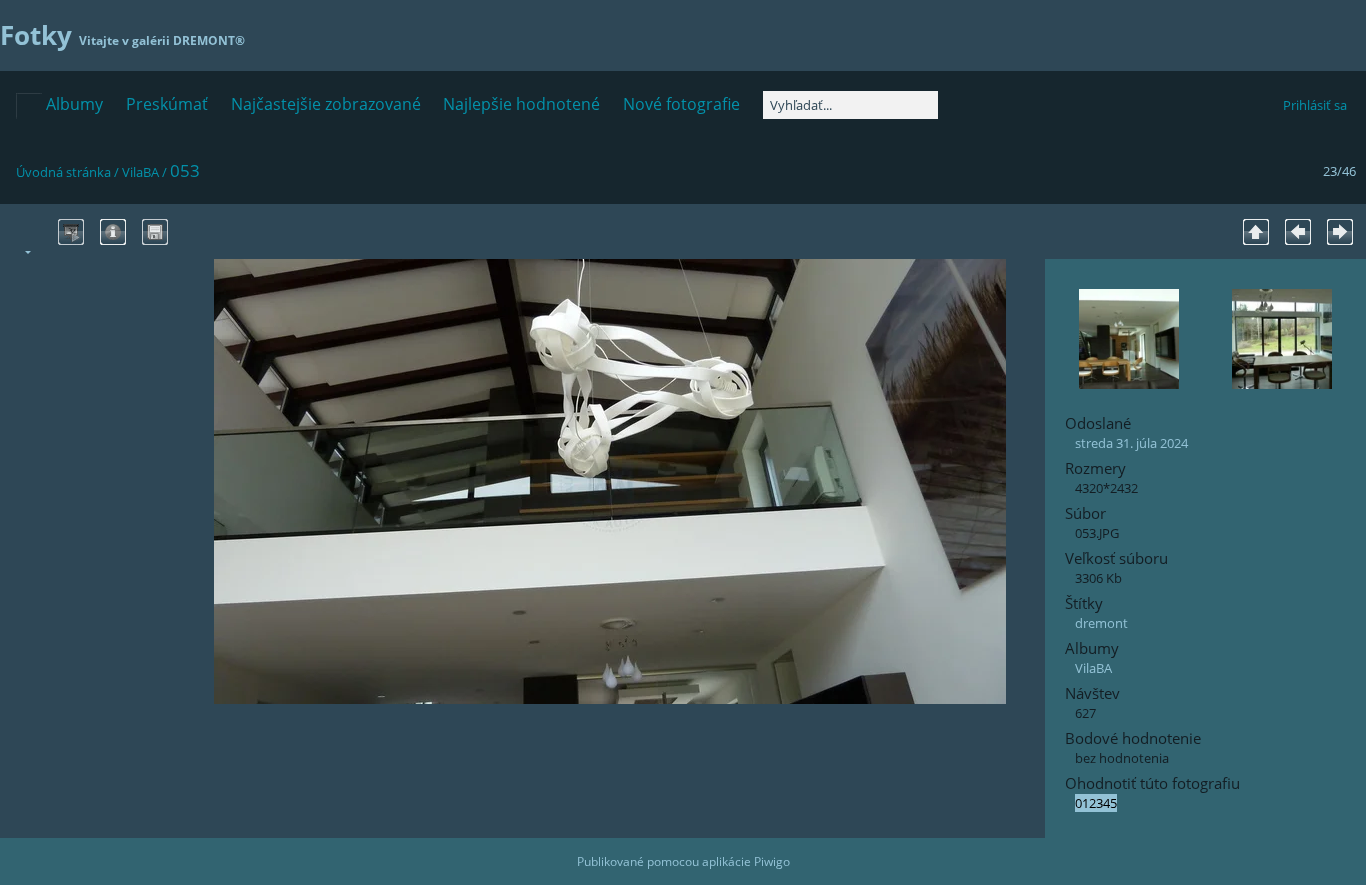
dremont (1101, 623)
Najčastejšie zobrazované (326, 104)
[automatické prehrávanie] (71, 232)
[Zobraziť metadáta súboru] (113, 232)
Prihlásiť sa (1315, 105)
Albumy (74, 104)
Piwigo (772, 861)
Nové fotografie (681, 104)
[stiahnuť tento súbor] (155, 232)
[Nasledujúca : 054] (1340, 232)
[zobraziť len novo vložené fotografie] (29, 106)
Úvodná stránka (63, 172)
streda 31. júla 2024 (1131, 443)
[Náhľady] (1256, 232)
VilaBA (140, 172)
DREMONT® (209, 40)
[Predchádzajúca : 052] (1298, 232)
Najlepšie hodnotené (521, 104)
